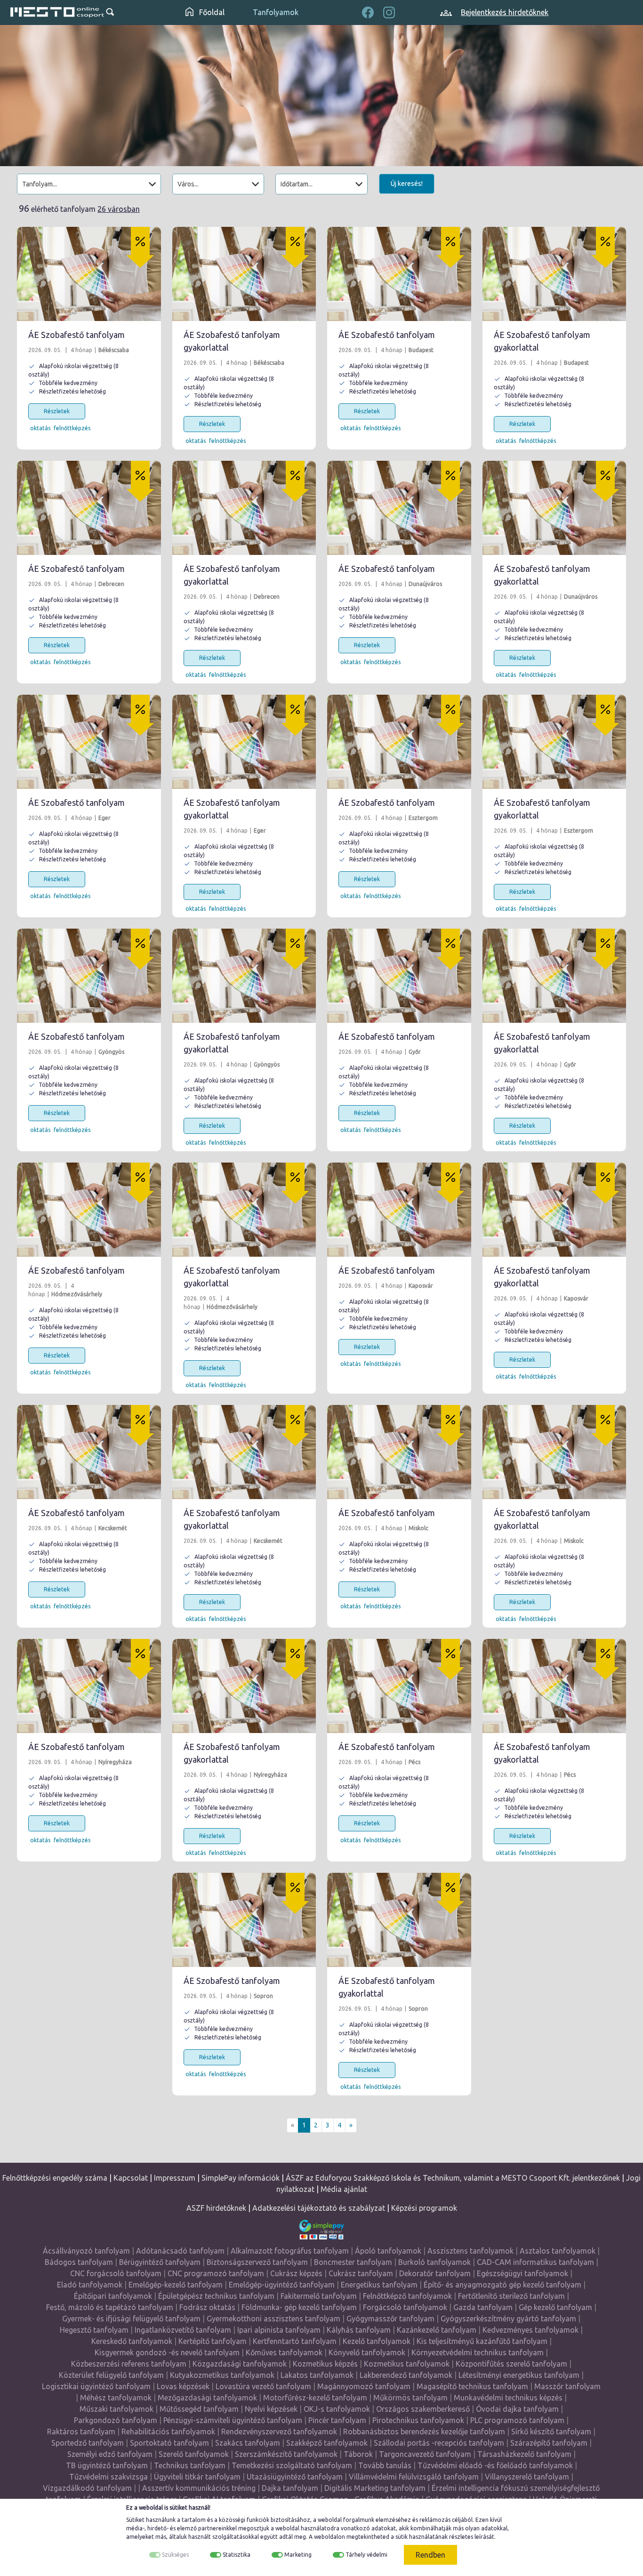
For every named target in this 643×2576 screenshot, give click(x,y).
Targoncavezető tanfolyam (425, 2454)
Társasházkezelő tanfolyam (524, 2454)
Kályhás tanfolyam (359, 2330)
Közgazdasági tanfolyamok (240, 2364)
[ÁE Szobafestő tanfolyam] (89, 274)
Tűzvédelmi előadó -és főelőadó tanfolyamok (495, 2465)
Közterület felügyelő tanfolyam (111, 2375)
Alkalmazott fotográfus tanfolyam (290, 2251)
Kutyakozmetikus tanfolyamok (222, 2375)
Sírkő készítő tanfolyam (551, 2432)
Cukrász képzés (296, 2273)
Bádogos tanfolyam (79, 2262)
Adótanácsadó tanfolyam (180, 2251)
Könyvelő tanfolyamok (367, 2352)
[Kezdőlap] (57, 12)
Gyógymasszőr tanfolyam (390, 2319)
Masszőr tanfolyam (567, 2386)
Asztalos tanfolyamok (558, 2251)
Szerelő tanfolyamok (194, 2454)
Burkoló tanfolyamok (434, 2262)
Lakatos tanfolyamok (317, 2375)
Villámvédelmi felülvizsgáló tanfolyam (414, 2477)
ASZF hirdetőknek (216, 2208)
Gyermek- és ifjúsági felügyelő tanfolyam (131, 2319)
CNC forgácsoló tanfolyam (116, 2273)
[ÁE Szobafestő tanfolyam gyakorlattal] (244, 274)
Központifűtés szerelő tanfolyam (511, 2364)
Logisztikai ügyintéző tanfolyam (96, 2386)
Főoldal (211, 12)
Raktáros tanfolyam (81, 2432)
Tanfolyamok (276, 12)
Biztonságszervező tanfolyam (257, 2262)
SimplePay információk (241, 2178)
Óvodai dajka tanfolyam (517, 2409)
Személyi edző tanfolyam (110, 2454)
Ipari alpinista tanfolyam (279, 2330)
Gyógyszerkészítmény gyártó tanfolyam (508, 2319)
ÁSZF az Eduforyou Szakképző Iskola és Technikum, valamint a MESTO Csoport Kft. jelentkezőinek (453, 2178)
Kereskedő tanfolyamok (132, 2341)
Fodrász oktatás (207, 2307)
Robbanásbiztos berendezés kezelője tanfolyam (424, 2432)
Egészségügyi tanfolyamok (522, 2273)
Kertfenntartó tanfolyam (295, 2341)
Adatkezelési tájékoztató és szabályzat (319, 2208)
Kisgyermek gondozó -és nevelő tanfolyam (167, 2352)
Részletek (57, 411)
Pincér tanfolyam (337, 2420)
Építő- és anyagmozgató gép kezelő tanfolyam (502, 2285)
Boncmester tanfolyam (353, 2262)
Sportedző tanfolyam (88, 2443)
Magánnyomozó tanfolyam (364, 2386)
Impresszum (175, 2178)
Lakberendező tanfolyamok (406, 2375)
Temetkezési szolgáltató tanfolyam (292, 2465)
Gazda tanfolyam (483, 2307)
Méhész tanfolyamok (116, 2398)
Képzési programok (424, 2208)
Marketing (298, 2555)
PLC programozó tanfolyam (517, 2420)
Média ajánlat (344, 2189)
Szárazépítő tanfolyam (549, 2443)
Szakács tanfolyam (248, 2443)
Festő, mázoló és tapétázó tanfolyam (110, 2307)
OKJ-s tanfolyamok (337, 2409)
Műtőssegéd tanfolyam (199, 2409)
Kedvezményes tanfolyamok (530, 2330)
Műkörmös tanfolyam (410, 2398)
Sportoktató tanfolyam (169, 2443)
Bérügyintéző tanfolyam (160, 2262)
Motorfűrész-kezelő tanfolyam (315, 2398)
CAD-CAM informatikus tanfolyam (535, 2262)
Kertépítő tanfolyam (213, 2341)
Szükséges (175, 2555)
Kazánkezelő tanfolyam (437, 2330)
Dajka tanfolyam (290, 2488)
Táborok (358, 2454)
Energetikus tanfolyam (379, 2285)
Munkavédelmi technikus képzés (508, 2398)
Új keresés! (407, 184)
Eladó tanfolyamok (90, 2285)
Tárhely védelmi (366, 2555)
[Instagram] (389, 11)
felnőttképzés (72, 428)
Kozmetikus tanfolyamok (407, 2364)
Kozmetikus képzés (325, 2364)
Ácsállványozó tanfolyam (86, 2251)
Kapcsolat (131, 2178)
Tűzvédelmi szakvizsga (109, 2477)
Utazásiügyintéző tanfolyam (295, 2477)
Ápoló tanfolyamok (388, 2251)
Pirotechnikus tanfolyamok (418, 2420)
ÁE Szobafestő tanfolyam (76, 335)
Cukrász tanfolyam (361, 2273)
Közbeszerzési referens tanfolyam (129, 2364)
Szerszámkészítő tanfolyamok (286, 2454)
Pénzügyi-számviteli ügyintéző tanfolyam (233, 2420)
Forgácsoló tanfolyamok (405, 2307)
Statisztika (237, 2555)
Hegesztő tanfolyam (94, 2330)
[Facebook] (368, 11)
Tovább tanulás (385, 2465)
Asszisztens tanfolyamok (470, 2251)
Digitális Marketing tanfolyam (375, 2488)
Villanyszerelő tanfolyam (527, 2477)
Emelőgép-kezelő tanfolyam (176, 2285)
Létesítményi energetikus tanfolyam (519, 2375)
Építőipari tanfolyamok (113, 2296)
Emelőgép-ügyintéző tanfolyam (282, 2285)
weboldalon (330, 2537)
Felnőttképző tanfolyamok (407, 2296)
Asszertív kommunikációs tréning (199, 2488)
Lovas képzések (183, 2386)
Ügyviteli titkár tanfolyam (197, 2477)
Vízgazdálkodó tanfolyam (87, 2488)
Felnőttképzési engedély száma (55, 2178)
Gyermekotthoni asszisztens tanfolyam (273, 2319)
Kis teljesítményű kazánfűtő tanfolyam (482, 2341)
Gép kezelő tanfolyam (555, 2307)
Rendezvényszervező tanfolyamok (279, 2432)
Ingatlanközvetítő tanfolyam (183, 2330)
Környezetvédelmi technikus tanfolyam (478, 2352)
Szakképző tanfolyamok (327, 2443)
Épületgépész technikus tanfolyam (216, 2296)
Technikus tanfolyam (190, 2465)
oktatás (40, 428)
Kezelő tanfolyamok (377, 2341)
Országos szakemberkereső (423, 2409)
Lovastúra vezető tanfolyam (263, 2386)
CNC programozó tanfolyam (216, 2273)
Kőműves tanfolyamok (284, 2352)
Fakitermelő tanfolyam (319, 2296)
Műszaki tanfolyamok (117, 2409)
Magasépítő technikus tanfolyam (472, 2386)
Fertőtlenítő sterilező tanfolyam (511, 2296)
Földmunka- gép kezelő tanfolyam (299, 2307)
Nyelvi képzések (271, 2409)
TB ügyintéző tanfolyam (107, 2465)
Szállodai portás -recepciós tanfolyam (439, 2443)
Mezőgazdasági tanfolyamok (207, 2398)
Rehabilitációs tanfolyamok (168, 2432)
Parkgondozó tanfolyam (116, 2420)
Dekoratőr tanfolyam (435, 2273)
